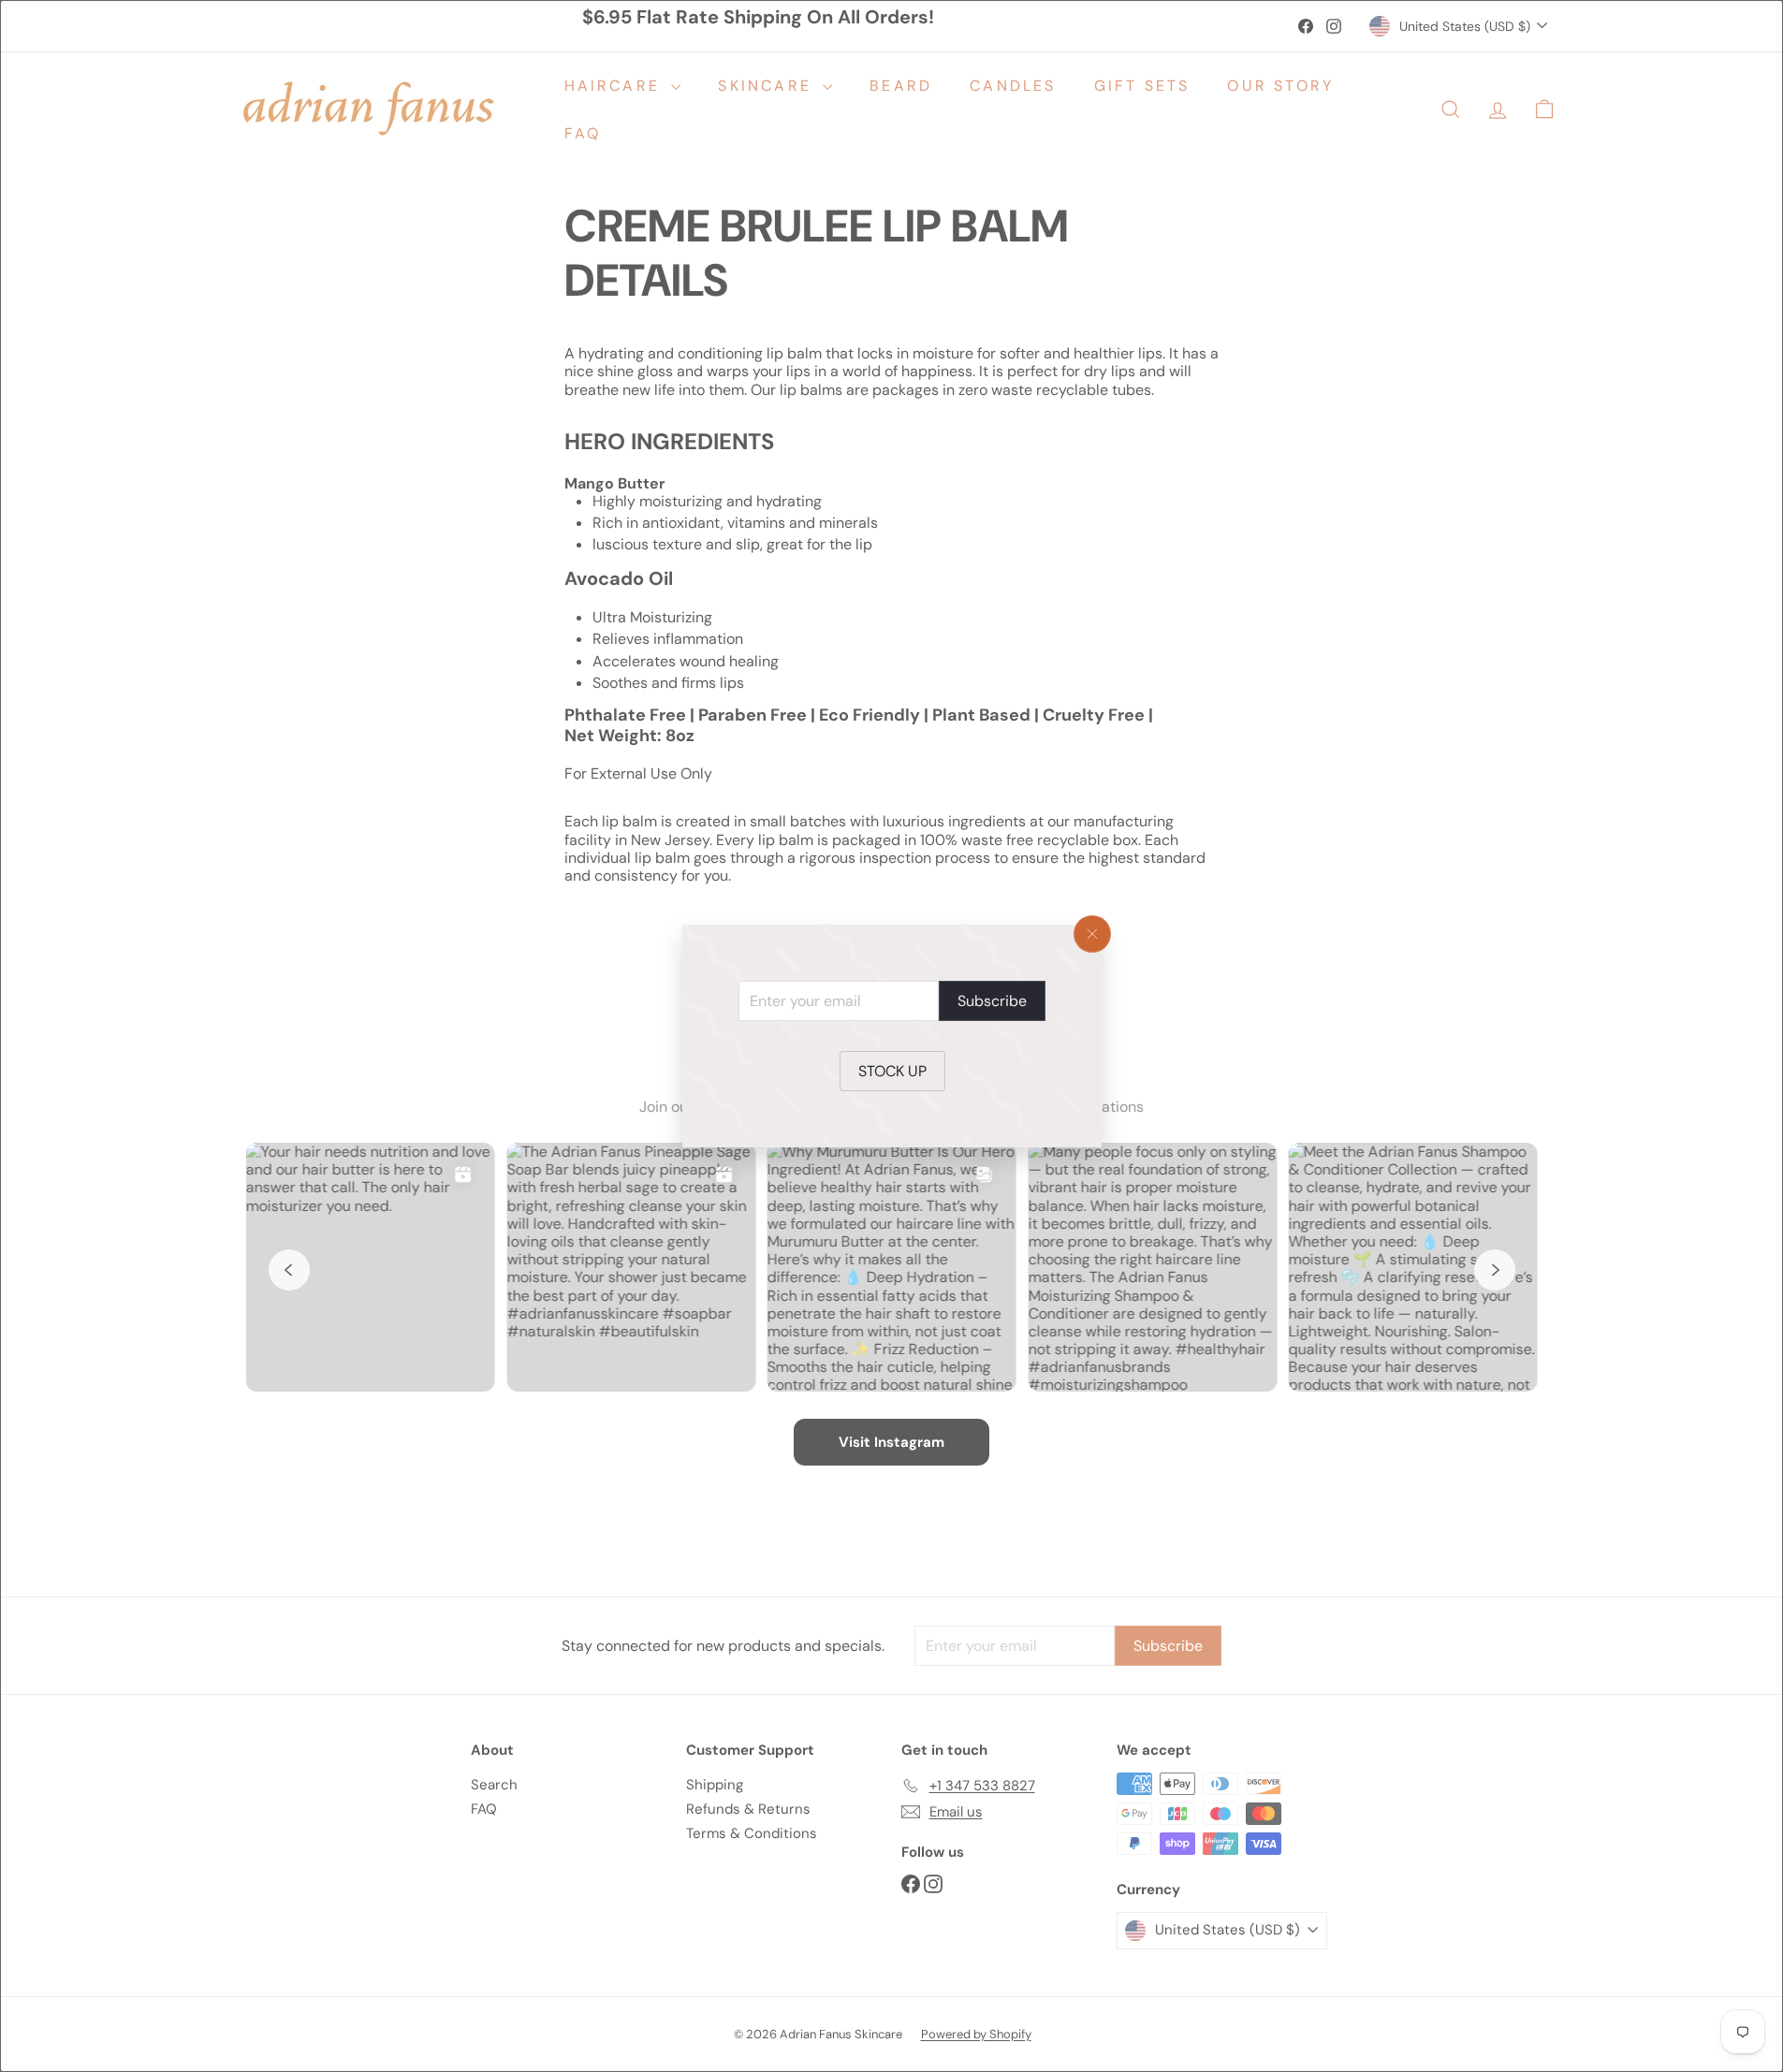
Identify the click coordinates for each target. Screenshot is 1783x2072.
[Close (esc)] (1092, 934)
